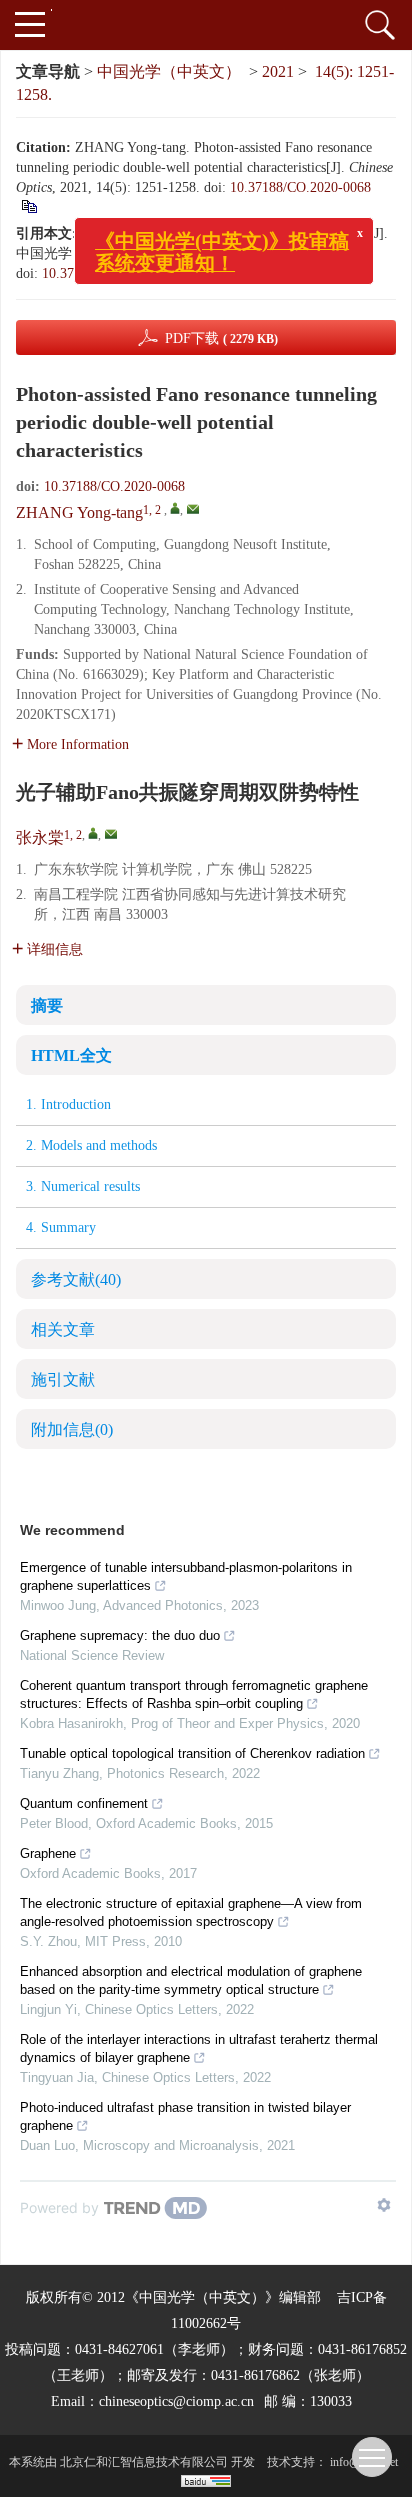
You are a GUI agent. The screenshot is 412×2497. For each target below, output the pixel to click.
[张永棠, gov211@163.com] (93, 833)
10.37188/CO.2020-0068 (300, 187)
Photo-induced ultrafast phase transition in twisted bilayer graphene (185, 2116)
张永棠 (40, 837)
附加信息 (72, 1429)
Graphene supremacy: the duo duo (120, 1635)
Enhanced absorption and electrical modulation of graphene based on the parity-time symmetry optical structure (191, 1980)
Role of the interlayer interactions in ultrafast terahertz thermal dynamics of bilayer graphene (199, 2048)
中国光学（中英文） (169, 71)
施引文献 (63, 1379)
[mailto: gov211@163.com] (193, 509)
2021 (278, 71)
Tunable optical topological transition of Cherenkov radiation (192, 1753)
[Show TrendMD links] (384, 2205)
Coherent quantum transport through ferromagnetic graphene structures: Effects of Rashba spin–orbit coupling (194, 1694)
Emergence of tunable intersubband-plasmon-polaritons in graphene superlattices (186, 1576)
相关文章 (63, 1329)
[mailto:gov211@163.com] (111, 834)
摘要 (47, 1005)
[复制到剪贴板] (199, 273)
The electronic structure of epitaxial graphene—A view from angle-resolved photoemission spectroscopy (191, 1912)
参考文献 (76, 1279)
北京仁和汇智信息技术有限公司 (144, 2462)
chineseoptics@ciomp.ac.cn (176, 2401)
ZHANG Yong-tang (79, 512)
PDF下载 (221, 338)
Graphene (48, 1853)
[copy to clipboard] (28, 205)
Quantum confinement (84, 1803)
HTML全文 (71, 1055)
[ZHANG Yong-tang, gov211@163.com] (175, 508)
